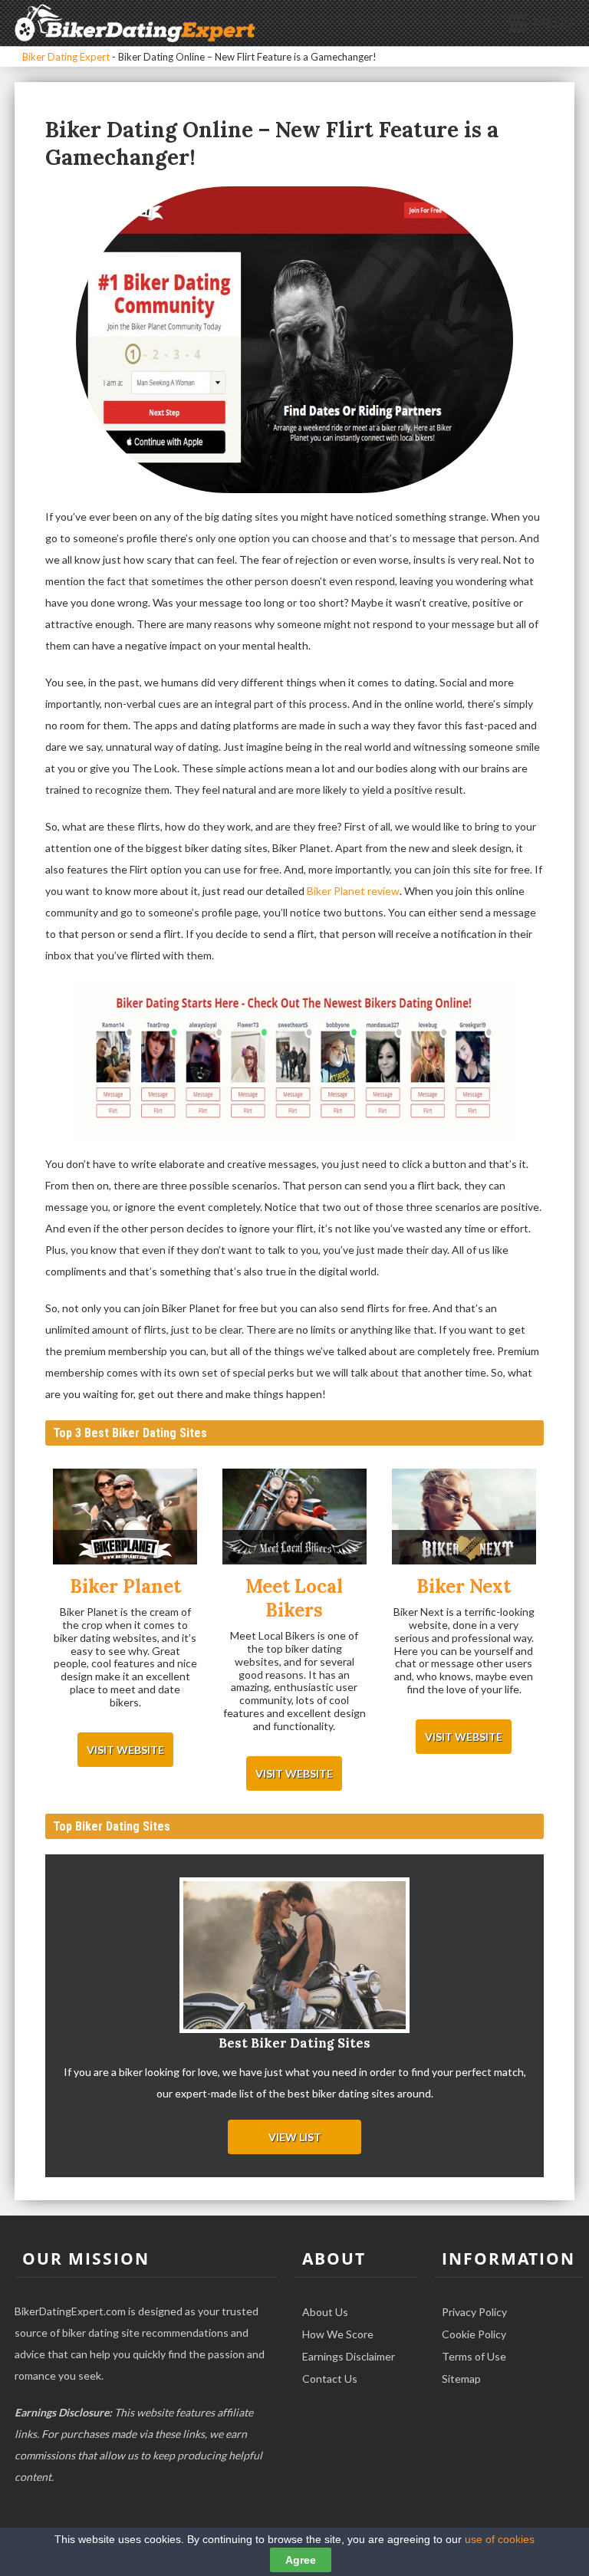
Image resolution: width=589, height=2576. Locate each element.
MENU (553, 23)
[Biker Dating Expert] (135, 22)
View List (295, 2137)
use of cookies (500, 2539)
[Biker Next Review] (464, 1518)
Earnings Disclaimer (349, 2356)
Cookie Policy (474, 2334)
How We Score (338, 2334)
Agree (301, 2560)
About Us (325, 2312)
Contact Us (330, 2379)
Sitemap (461, 2379)
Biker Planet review (353, 891)
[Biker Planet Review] (125, 1518)
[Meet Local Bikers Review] (294, 1518)
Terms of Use (474, 2356)
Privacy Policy (474, 2312)
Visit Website (125, 1750)
